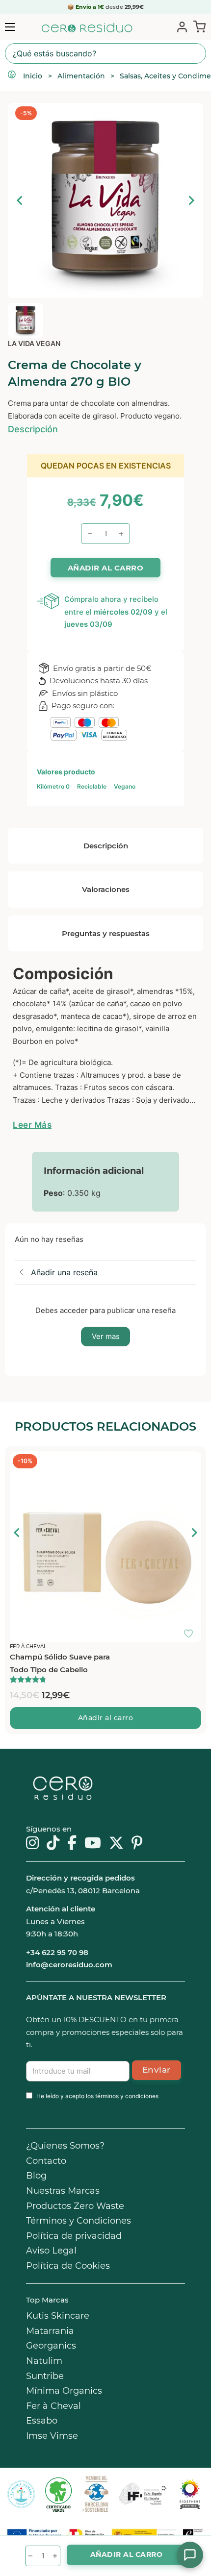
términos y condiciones (127, 2096)
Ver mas (106, 1336)
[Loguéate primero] (191, 1461)
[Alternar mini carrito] (198, 26)
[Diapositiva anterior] (20, 200)
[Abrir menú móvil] (10, 27)
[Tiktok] (53, 1844)
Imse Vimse (52, 2436)
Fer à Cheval (53, 2406)
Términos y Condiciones (79, 2221)
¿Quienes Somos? (65, 2146)
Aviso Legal (51, 2251)
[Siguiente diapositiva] (191, 200)
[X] (116, 1844)
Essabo (42, 2421)
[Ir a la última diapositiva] (17, 1533)
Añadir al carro (106, 1718)
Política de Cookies (68, 2266)
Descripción (33, 429)
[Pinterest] (137, 1844)
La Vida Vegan (34, 343)
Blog (36, 2176)
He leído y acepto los (97, 2096)
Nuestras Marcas (63, 2191)
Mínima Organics (64, 2391)
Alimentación (81, 76)
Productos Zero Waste (75, 2206)
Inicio (33, 76)
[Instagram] (32, 1844)
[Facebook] (72, 1844)
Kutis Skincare (58, 2316)
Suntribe (45, 2376)
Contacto (46, 2161)
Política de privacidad (74, 2236)
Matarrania (50, 2331)
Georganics (51, 2346)
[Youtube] (93, 1844)
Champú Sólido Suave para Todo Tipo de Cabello (60, 1663)
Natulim (44, 2361)
